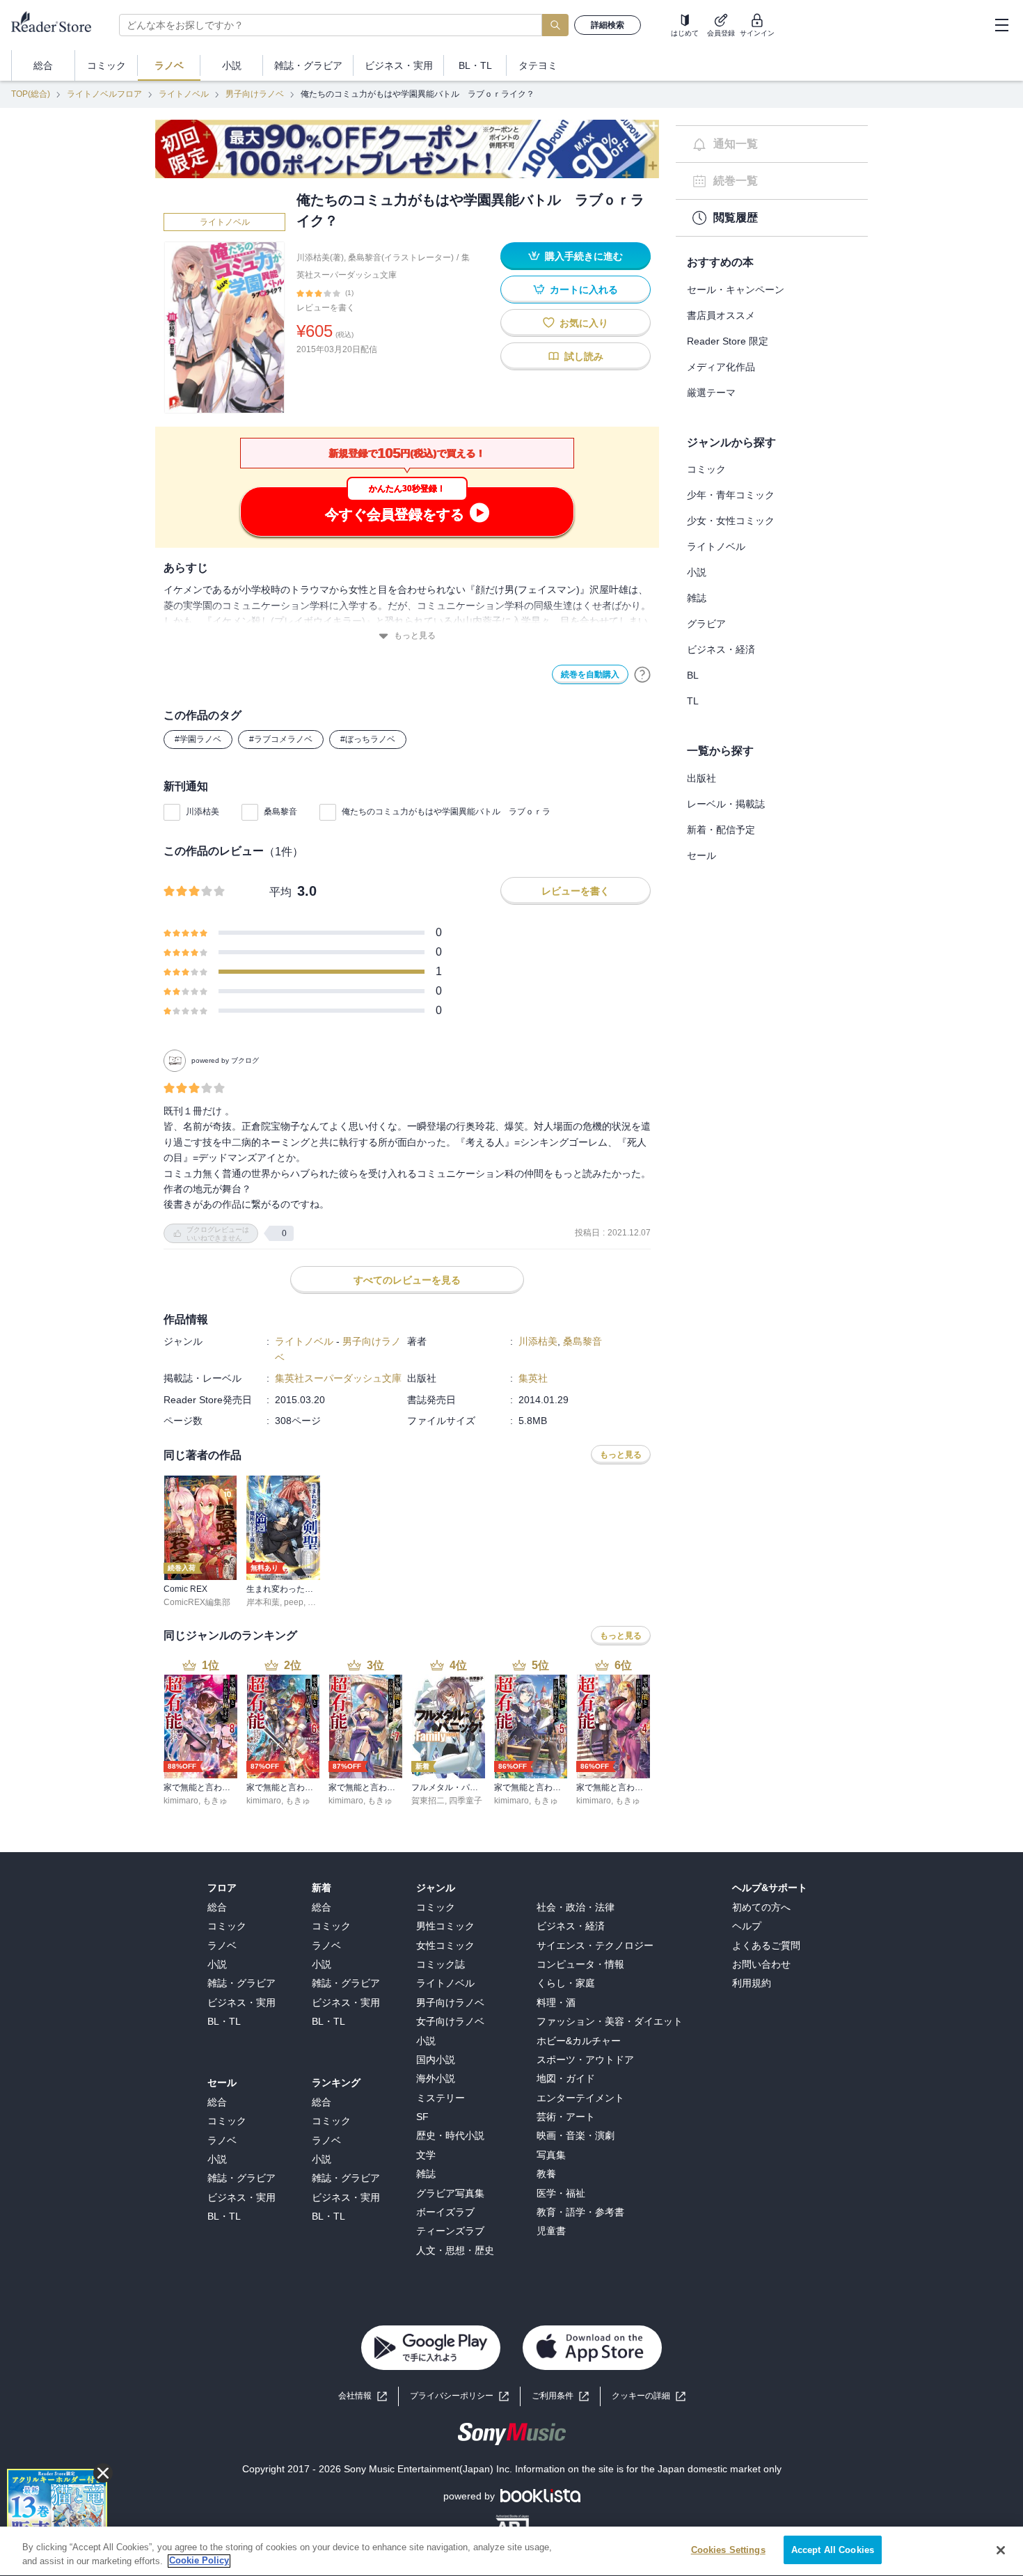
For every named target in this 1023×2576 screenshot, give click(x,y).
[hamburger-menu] (1001, 25)
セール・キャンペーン (736, 290)
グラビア (706, 624)
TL (693, 701)
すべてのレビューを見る (407, 1280)
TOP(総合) (31, 94)
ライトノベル (184, 94)
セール (701, 855)
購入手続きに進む (584, 256)
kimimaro (181, 1801)
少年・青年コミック (731, 495)
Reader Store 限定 (728, 341)
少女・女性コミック (731, 521)
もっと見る (415, 635)
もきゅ (215, 1801)
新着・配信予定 (721, 830)
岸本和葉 (263, 1602)
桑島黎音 (280, 812)
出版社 (701, 778)
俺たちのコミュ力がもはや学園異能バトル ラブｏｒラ (446, 812)
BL (693, 675)
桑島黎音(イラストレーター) (401, 258)
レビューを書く (326, 308)
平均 (280, 892)
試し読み (584, 356)
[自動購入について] (642, 674)
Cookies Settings (728, 2550)
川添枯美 (203, 812)
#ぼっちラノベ (368, 739)
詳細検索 (608, 25)
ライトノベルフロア (104, 94)
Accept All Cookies (833, 2550)
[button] (649, 2396)
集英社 (533, 1378)
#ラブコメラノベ (281, 739)
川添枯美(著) (320, 258)
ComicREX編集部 (197, 1602)
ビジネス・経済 (721, 649)
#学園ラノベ (198, 739)
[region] (511, 2551)
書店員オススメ (721, 315)
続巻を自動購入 (590, 674)
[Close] (1001, 2550)
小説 (697, 572)
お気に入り (584, 323)
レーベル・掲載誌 (726, 804)
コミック (706, 469)
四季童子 (466, 1801)
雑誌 (697, 598)
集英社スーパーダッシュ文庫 (338, 1378)
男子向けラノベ (255, 94)
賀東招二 (428, 1801)
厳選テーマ (711, 393)
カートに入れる (584, 290)
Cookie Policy (199, 2561)
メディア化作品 (721, 367)
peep (294, 1602)
